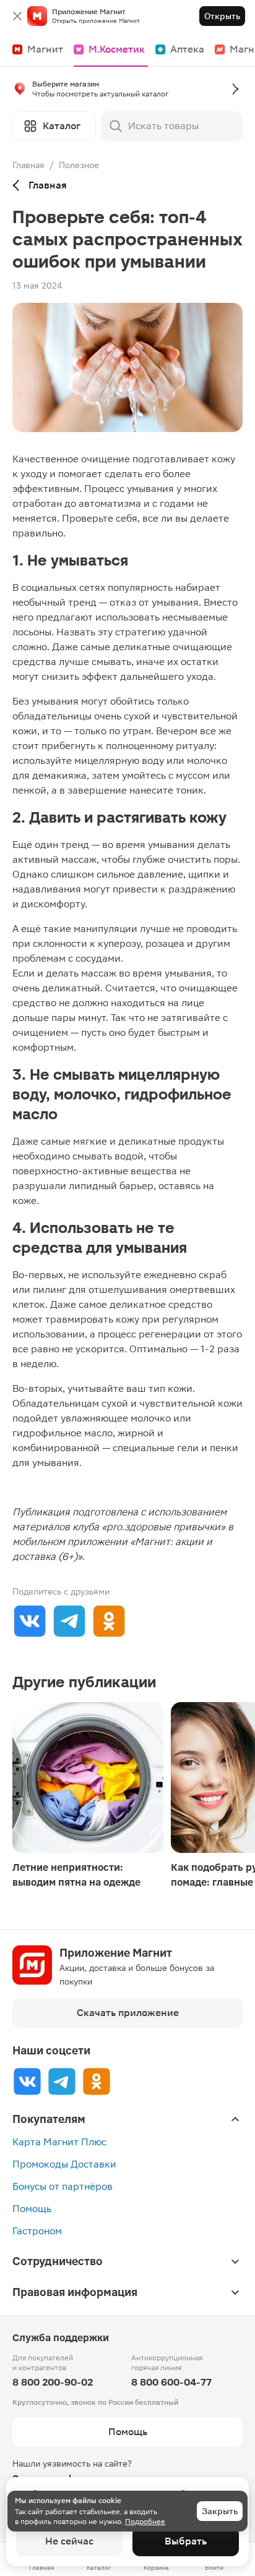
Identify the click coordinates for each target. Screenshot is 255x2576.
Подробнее (145, 2522)
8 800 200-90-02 (53, 2382)
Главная (28, 165)
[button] (127, 91)
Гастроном (37, 2231)
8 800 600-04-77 (171, 2382)
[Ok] (97, 2081)
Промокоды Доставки (64, 2164)
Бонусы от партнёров (63, 2186)
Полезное (79, 165)
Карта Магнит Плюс (59, 2142)
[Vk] (27, 2081)
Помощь (32, 2209)
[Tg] (62, 2081)
